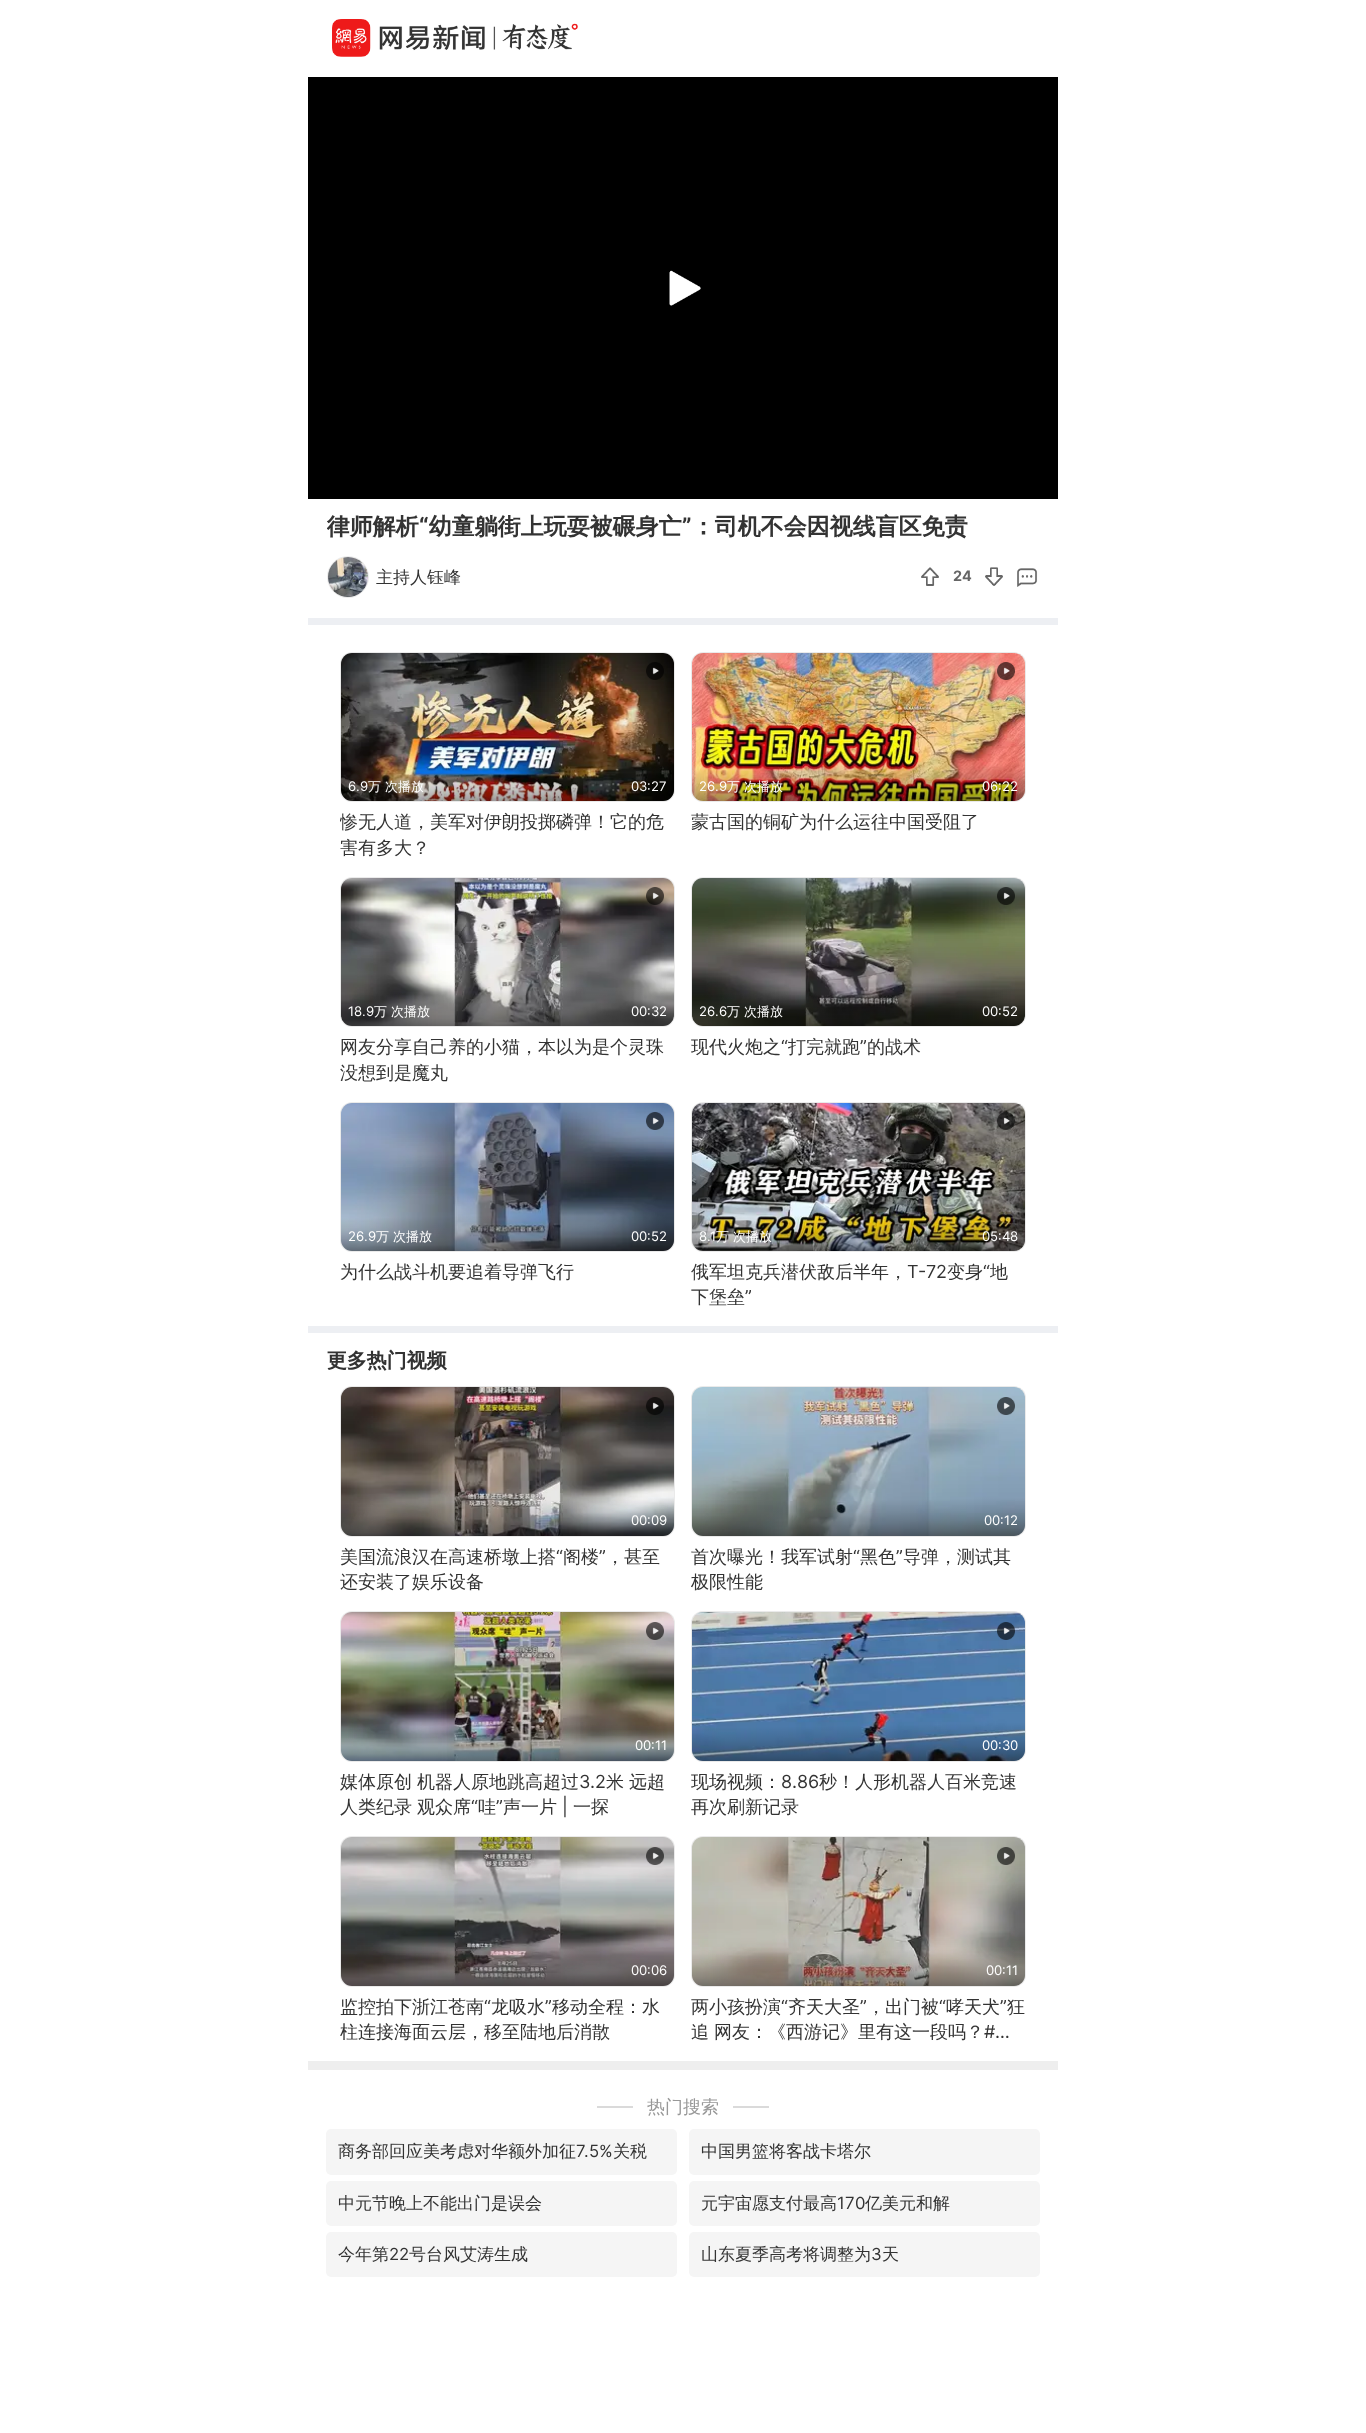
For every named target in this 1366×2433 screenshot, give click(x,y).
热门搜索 (683, 2106)
